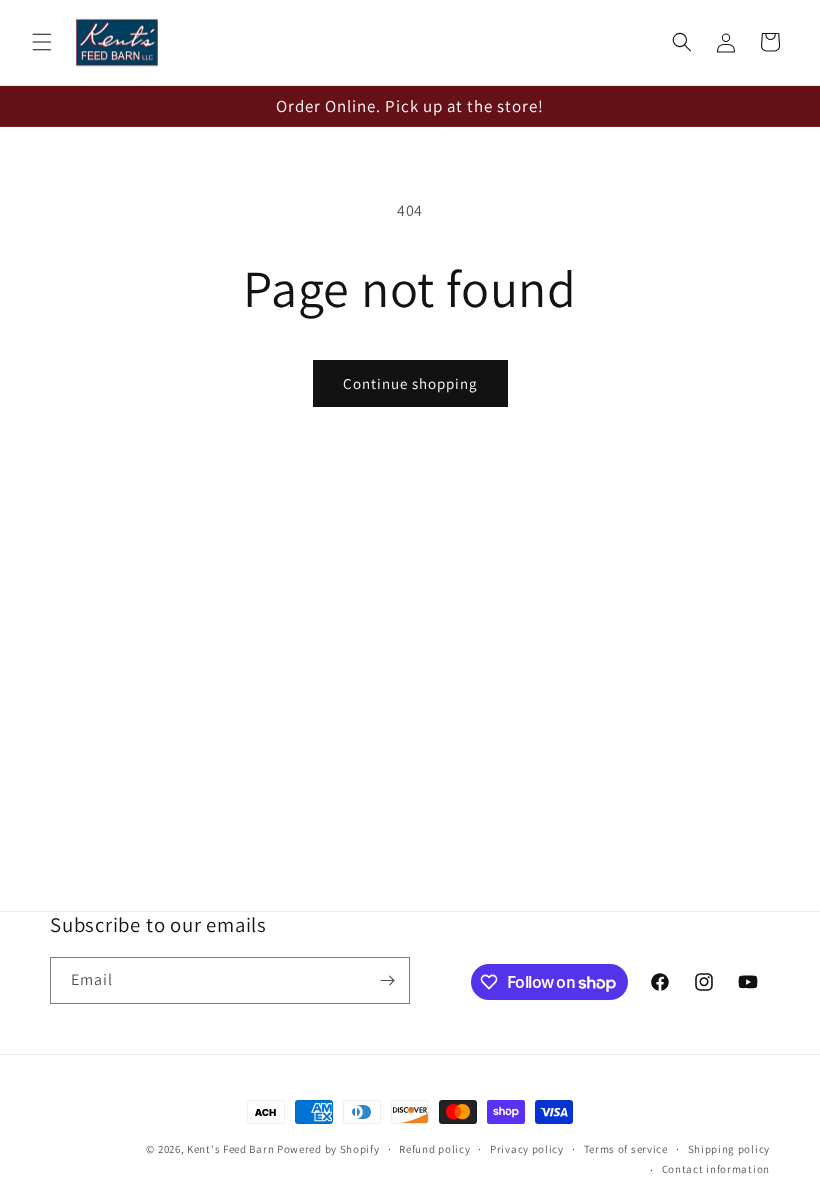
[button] (42, 42)
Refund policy (434, 1149)
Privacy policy (527, 1149)
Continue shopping (410, 383)
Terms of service (626, 1149)
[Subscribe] (387, 980)
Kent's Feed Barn (230, 1149)
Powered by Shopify (328, 1149)
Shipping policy (729, 1149)
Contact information (716, 1169)
